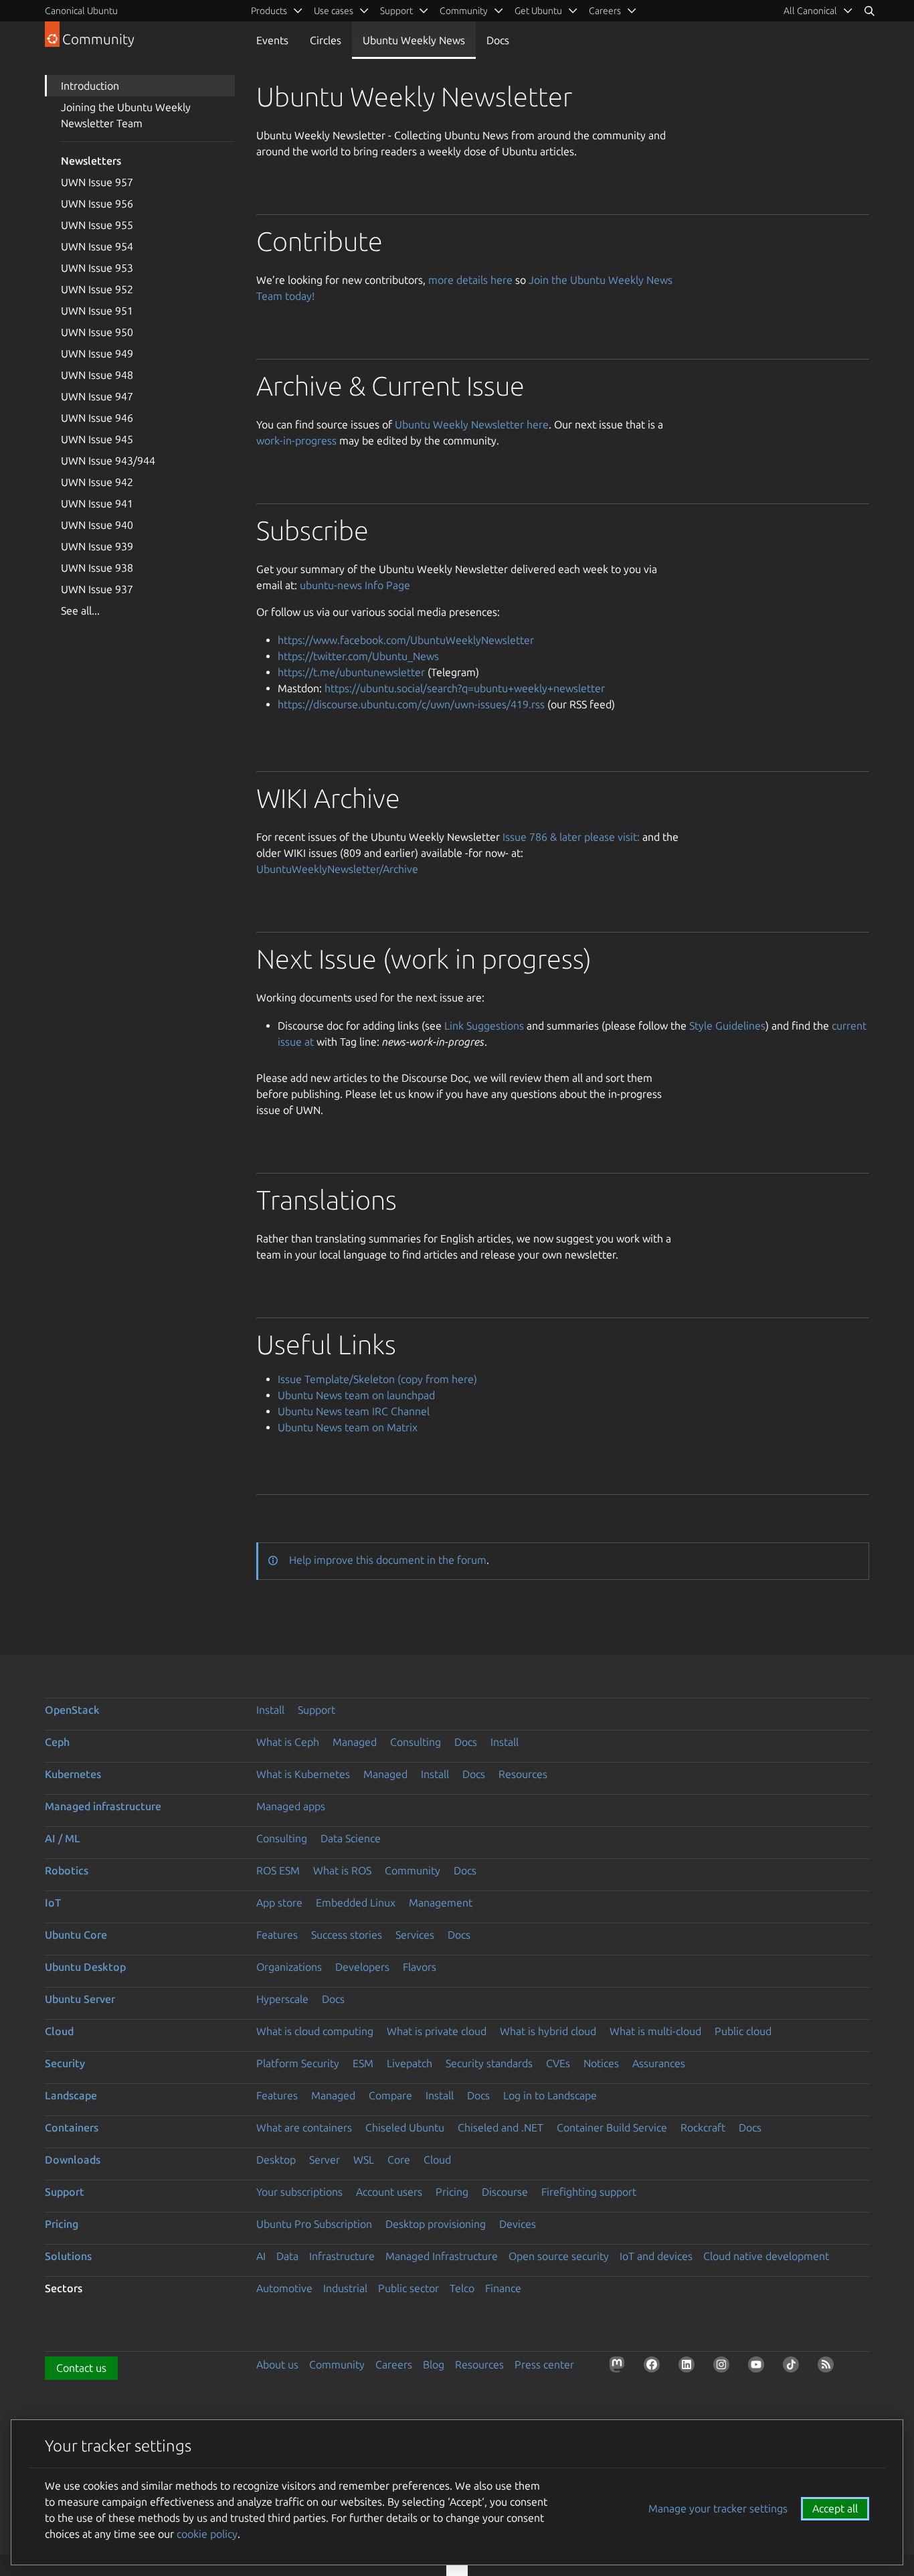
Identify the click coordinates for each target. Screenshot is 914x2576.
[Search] (869, 11)
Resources (523, 1774)
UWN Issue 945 (97, 439)
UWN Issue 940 (97, 525)
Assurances (659, 2063)
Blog (434, 2364)
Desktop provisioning (436, 2224)
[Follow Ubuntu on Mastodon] (620, 2367)
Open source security (559, 2256)
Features (277, 1935)
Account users (389, 2192)
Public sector (408, 2288)
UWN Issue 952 (97, 289)
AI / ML (63, 1838)
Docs (498, 40)
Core (399, 2160)
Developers (362, 1967)
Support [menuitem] (396, 11)
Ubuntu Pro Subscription (314, 2224)
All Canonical (810, 11)
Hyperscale (282, 1999)
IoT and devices (656, 2256)
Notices (601, 2063)
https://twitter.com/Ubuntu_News (358, 656)
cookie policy (207, 2534)
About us (277, 2364)
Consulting (416, 1742)
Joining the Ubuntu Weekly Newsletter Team (126, 115)
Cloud (59, 2031)
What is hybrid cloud (548, 2031)
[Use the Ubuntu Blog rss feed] (828, 2367)
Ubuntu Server (80, 1999)
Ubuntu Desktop (85, 1967)
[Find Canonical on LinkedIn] (689, 2367)
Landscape (71, 2095)
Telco (462, 2288)
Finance (503, 2288)
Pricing (452, 2192)
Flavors (420, 1967)
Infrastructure (342, 2256)
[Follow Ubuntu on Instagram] (724, 2367)
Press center (544, 2364)
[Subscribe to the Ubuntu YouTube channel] (759, 2367)
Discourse (505, 2192)
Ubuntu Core (76, 1935)
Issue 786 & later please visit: (571, 837)
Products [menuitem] (269, 11)
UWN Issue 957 (97, 182)
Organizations (289, 1967)
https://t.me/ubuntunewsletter (351, 672)
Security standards (489, 2063)
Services (415, 1935)
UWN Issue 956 (97, 204)
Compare (390, 2095)
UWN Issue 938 (97, 568)
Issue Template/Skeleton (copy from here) (377, 1379)
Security (65, 2063)
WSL (364, 2160)
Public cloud (743, 2031)
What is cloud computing (315, 2031)
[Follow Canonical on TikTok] (794, 2367)
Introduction (90, 86)
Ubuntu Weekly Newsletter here (472, 424)
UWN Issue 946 (97, 418)
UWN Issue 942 (97, 482)
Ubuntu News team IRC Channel (354, 1411)
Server (325, 2160)
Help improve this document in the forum (388, 1560)
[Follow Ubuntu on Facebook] (654, 2367)
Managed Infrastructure (442, 2256)
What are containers (304, 2127)
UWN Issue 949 (97, 353)
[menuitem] (818, 11)
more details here (470, 280)
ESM (363, 2063)
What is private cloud (437, 2031)
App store (279, 1903)
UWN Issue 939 (97, 546)
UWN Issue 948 (97, 375)
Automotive (284, 2288)
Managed (355, 1742)
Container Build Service (612, 2127)
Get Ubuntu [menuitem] (538, 11)
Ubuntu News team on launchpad (356, 1395)
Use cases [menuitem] (334, 11)
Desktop (276, 2160)
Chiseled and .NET (500, 2127)
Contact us (81, 2368)
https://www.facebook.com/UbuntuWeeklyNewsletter (406, 640)
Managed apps (291, 1806)
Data (287, 2256)
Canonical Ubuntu (81, 11)
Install (270, 1710)
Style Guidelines (727, 1026)
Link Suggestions (484, 1026)
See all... (80, 611)
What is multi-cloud (655, 2031)
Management (441, 1903)
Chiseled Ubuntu (405, 2127)
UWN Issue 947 (97, 396)
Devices (518, 2224)
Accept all (835, 2508)
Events (272, 40)
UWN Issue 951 (97, 311)
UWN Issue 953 (97, 268)
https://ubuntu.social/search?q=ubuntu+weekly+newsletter (465, 688)
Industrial (345, 2288)
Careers (394, 2364)
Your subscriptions (299, 2192)
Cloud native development (766, 2256)
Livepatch (409, 2063)
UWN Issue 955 (97, 225)
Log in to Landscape (550, 2095)
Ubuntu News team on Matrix (348, 1427)
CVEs (558, 2063)
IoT (53, 1903)
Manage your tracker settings (718, 2508)
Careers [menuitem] (605, 11)
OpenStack (72, 1710)
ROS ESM (278, 1870)
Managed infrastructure (103, 1806)
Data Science (351, 1838)
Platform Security (298, 2063)
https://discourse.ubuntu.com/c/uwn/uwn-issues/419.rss (411, 704)
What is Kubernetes (303, 1774)
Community (413, 1870)
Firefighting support (589, 2192)
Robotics (67, 1870)
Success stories (347, 1935)
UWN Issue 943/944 (108, 461)
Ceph (57, 1742)
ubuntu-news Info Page (355, 585)
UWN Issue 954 (97, 246)
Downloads (73, 2160)
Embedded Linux (356, 1903)
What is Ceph (288, 1742)
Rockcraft (703, 2127)
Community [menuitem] (464, 11)
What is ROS (342, 1870)
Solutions (68, 2256)
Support (316, 1710)
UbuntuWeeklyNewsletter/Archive (337, 869)
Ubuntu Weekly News (414, 40)
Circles (326, 40)
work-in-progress (296, 440)
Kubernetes (73, 1774)
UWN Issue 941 (97, 503)
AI (261, 2256)
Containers (72, 2127)
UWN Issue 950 (97, 332)
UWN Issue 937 (97, 589)
